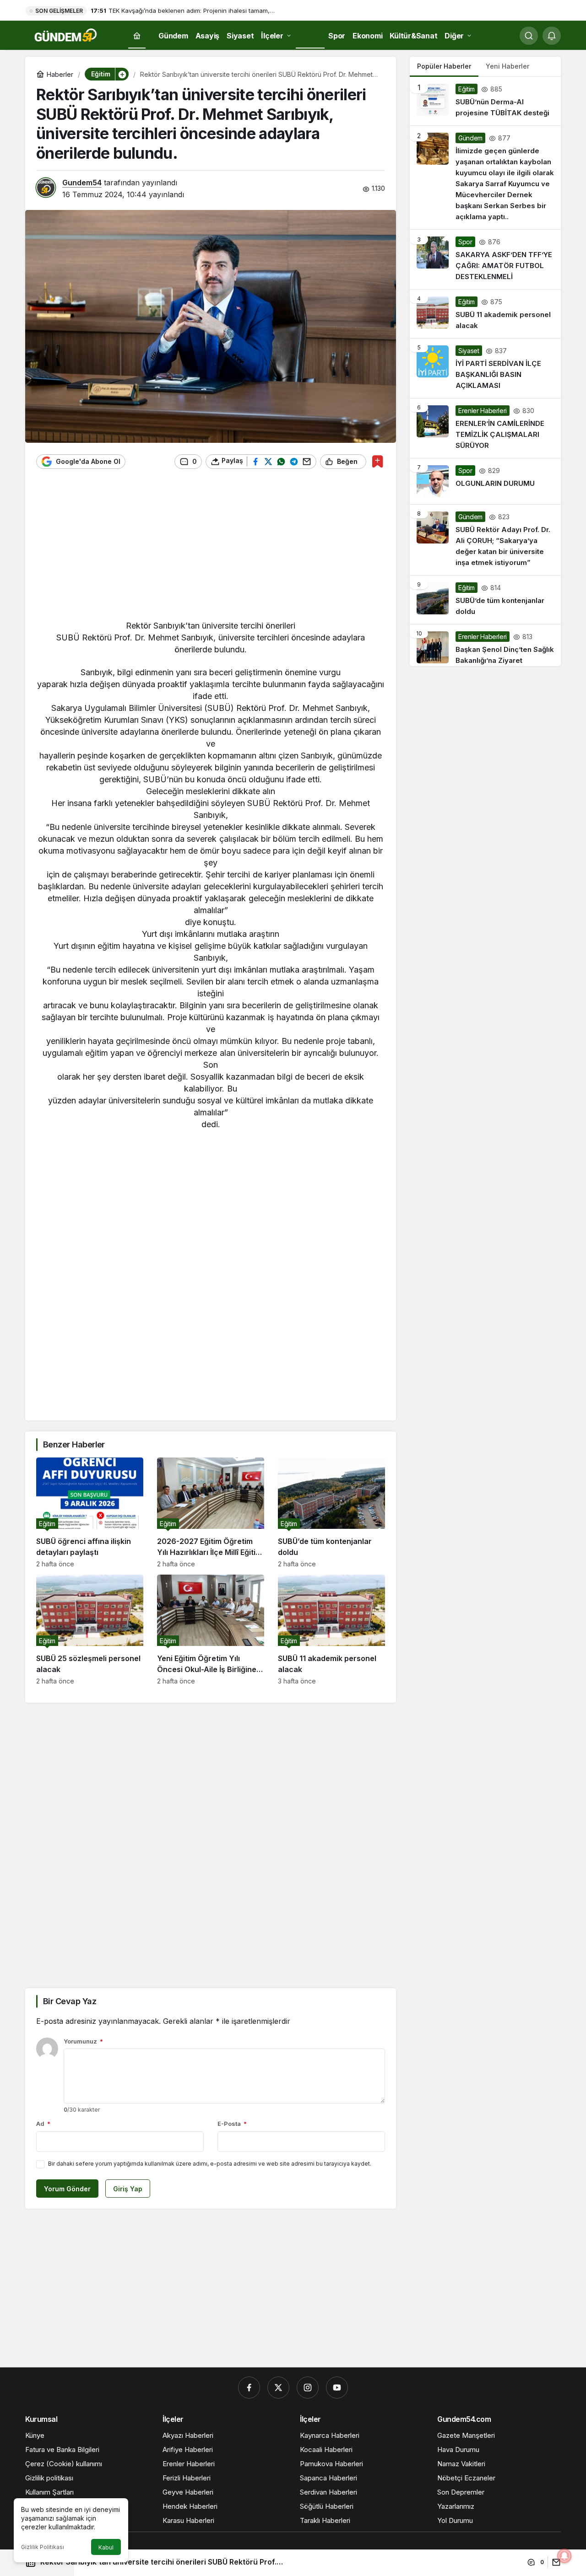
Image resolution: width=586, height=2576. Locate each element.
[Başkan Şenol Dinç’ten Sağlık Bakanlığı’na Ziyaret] (485, 645)
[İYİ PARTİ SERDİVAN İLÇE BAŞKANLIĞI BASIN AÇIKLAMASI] (485, 368)
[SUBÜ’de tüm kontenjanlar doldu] (331, 1513)
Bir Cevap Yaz (70, 2001)
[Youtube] (337, 2388)
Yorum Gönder (67, 2189)
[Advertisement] (211, 549)
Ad (43, 2124)
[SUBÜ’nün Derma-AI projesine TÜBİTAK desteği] (485, 101)
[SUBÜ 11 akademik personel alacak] (331, 1630)
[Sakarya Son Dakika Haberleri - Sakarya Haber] (66, 35)
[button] (122, 74)
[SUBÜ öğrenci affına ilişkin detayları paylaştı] (90, 1513)
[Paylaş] (554, 2562)
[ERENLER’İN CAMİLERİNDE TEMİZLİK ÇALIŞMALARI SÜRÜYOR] (485, 428)
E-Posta (232, 2124)
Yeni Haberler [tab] (507, 66)
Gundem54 (82, 183)
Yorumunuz (83, 2041)
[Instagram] (308, 2388)
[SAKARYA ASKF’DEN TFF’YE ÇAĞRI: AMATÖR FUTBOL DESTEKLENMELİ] (485, 259)
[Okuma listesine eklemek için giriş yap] (377, 461)
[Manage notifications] (564, 2556)
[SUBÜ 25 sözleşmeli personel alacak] (90, 1630)
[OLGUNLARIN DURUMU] (485, 481)
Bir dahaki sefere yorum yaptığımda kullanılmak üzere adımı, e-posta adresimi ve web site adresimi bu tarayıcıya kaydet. (210, 2164)
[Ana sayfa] (137, 36)
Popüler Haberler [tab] (444, 66)
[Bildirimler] (552, 36)
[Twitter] (278, 2388)
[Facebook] (249, 2388)
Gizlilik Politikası (43, 2547)
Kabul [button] (106, 2547)
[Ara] (529, 36)
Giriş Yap (128, 2189)
